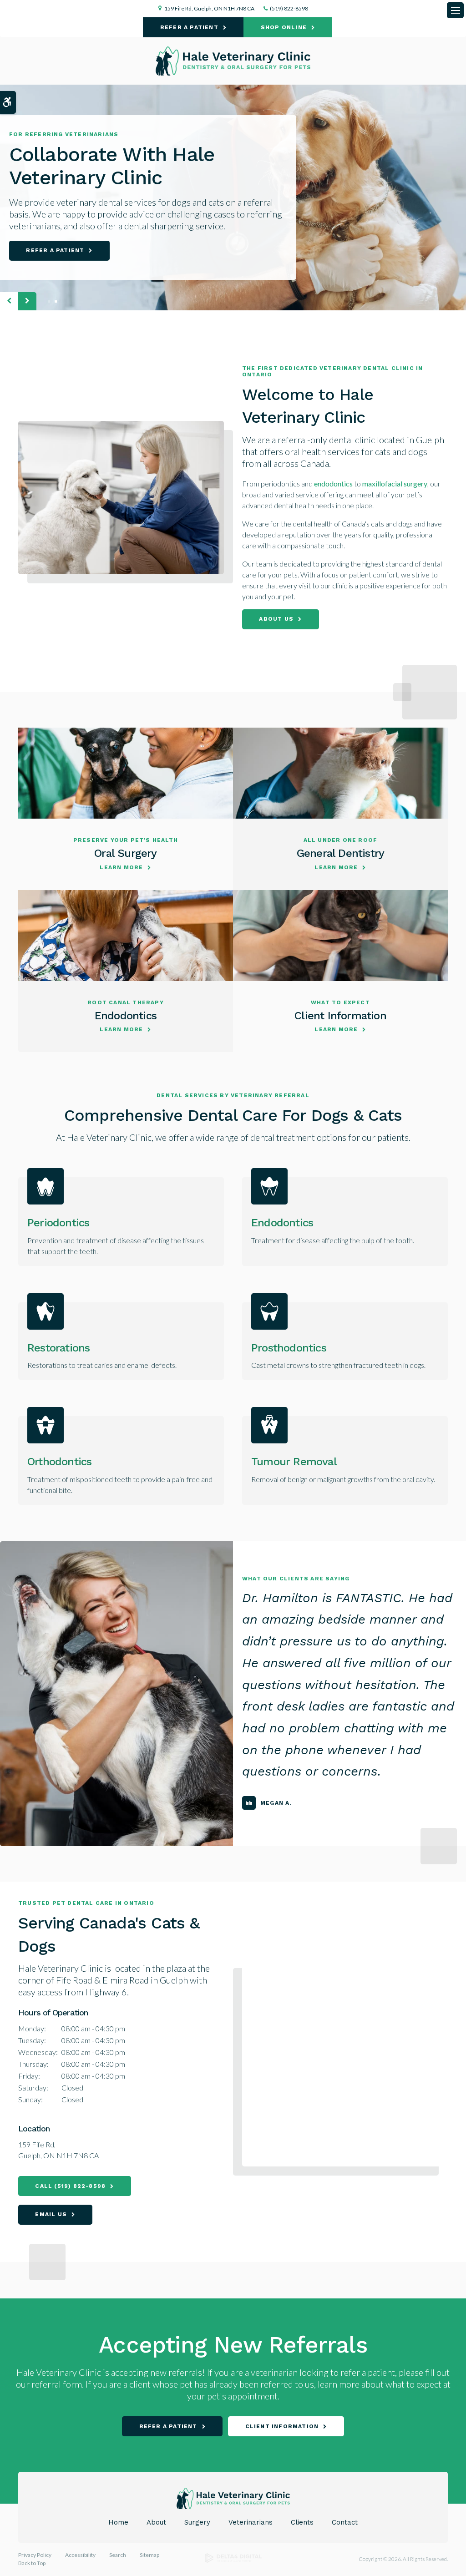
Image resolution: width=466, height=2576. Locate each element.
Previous (9, 301)
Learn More (121, 867)
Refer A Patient (189, 27)
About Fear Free (180, 250)
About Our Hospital (64, 250)
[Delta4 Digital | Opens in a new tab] (233, 2561)
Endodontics (126, 1016)
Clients (302, 2522)
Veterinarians (251, 2522)
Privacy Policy (35, 2555)
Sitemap (149, 2555)
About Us (276, 619)
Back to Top (32, 2563)
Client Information (340, 1016)
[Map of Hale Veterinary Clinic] (345, 2063)
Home (118, 2522)
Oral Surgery (125, 853)
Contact (345, 2522)
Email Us (51, 2214)
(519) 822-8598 (289, 8)
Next (27, 301)
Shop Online (284, 27)
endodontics (333, 483)
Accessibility (80, 2555)
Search (118, 2555)
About (156, 2522)
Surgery (197, 2522)
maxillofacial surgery (395, 483)
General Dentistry (340, 853)
